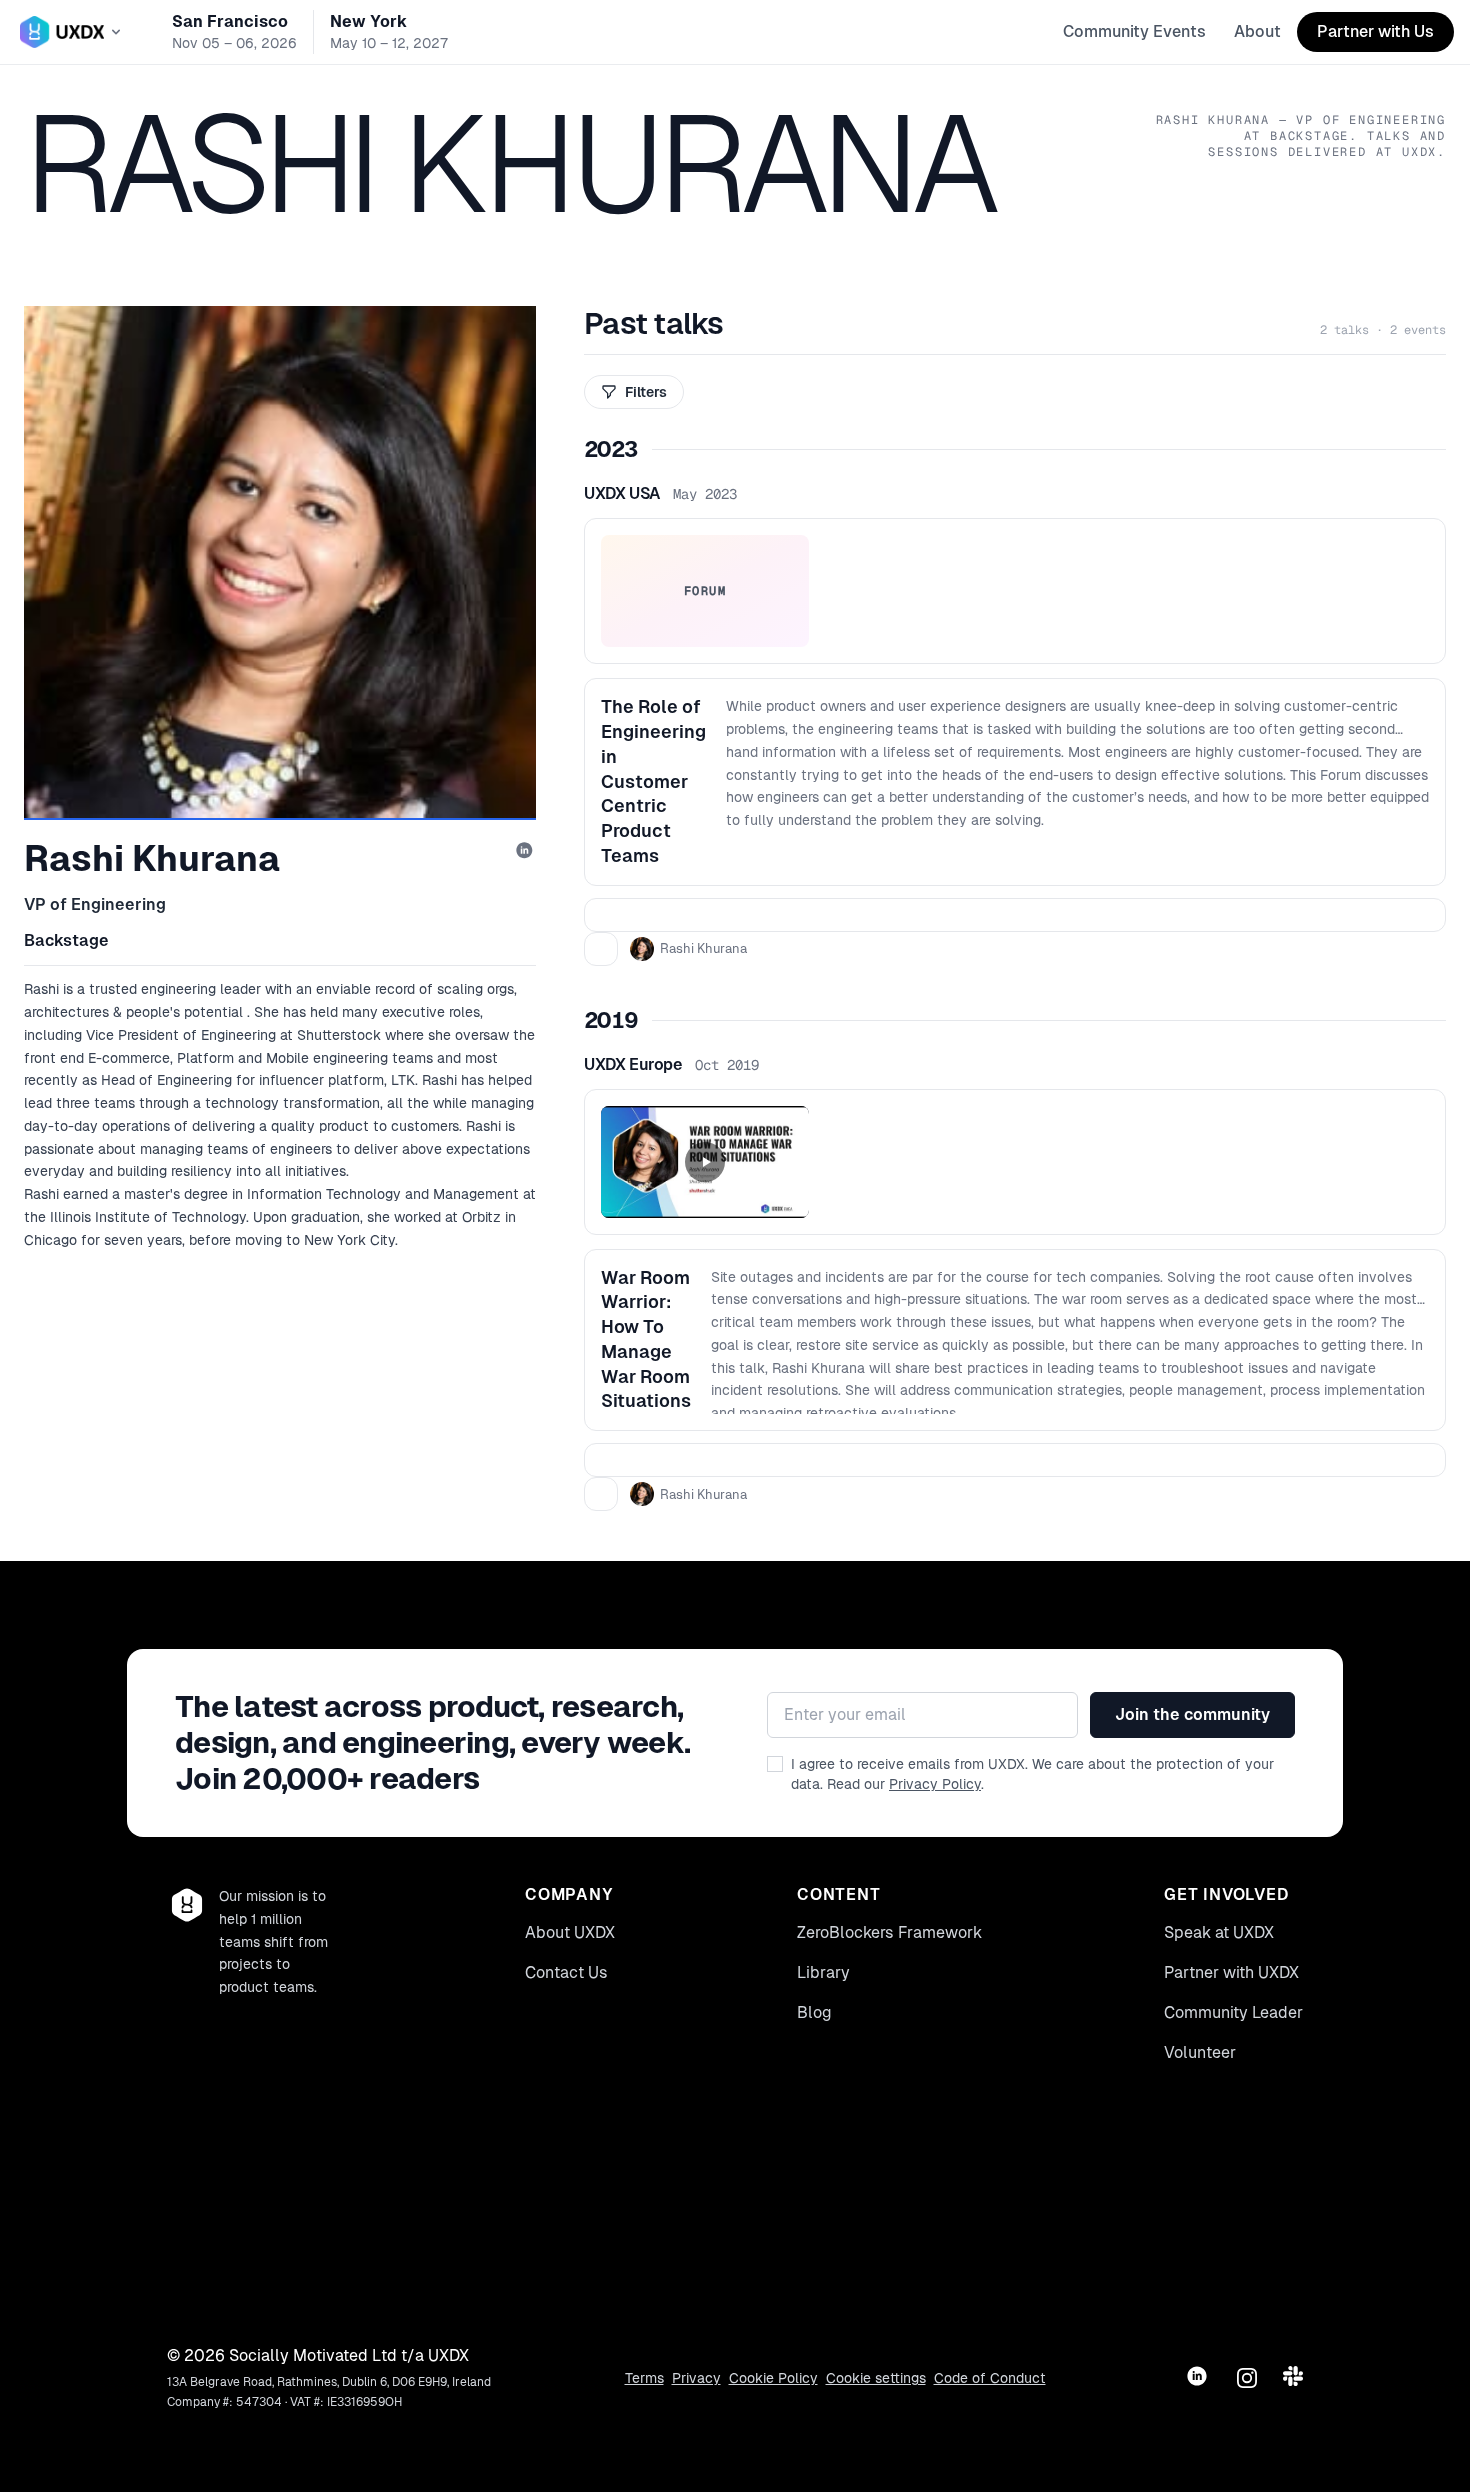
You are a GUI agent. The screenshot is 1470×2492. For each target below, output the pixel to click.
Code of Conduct (990, 2378)
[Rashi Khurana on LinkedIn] (526, 852)
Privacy (696, 2378)
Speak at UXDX (1219, 1932)
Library (823, 1972)
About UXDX (570, 1932)
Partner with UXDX (1231, 1972)
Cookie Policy (773, 2378)
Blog (814, 2012)
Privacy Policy (935, 1784)
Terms (644, 2378)
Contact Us (566, 1972)
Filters (646, 392)
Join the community (1192, 1714)
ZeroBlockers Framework (889, 1932)
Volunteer (1200, 2052)
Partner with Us (1375, 31)
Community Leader (1233, 2012)
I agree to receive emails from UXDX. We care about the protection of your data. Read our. (1032, 1774)
